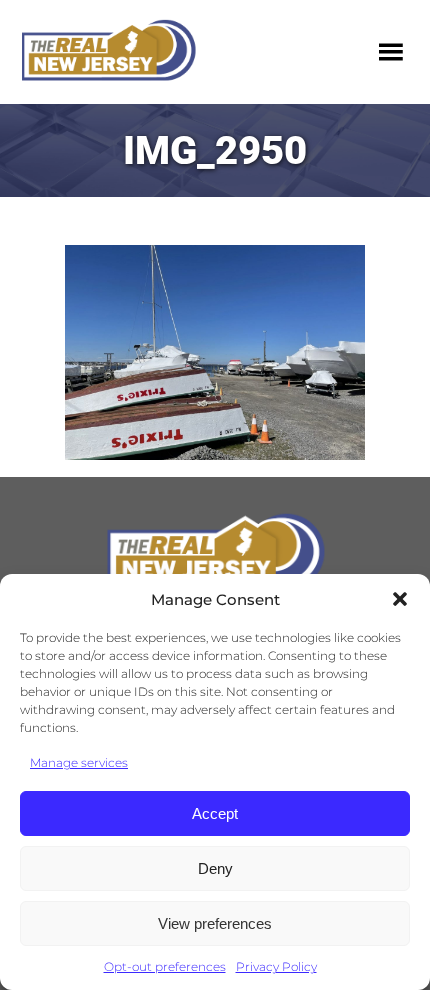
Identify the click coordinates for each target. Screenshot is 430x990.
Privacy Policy (276, 966)
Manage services (79, 762)
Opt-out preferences (165, 966)
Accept (215, 813)
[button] (400, 599)
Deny (215, 868)
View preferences (215, 923)
